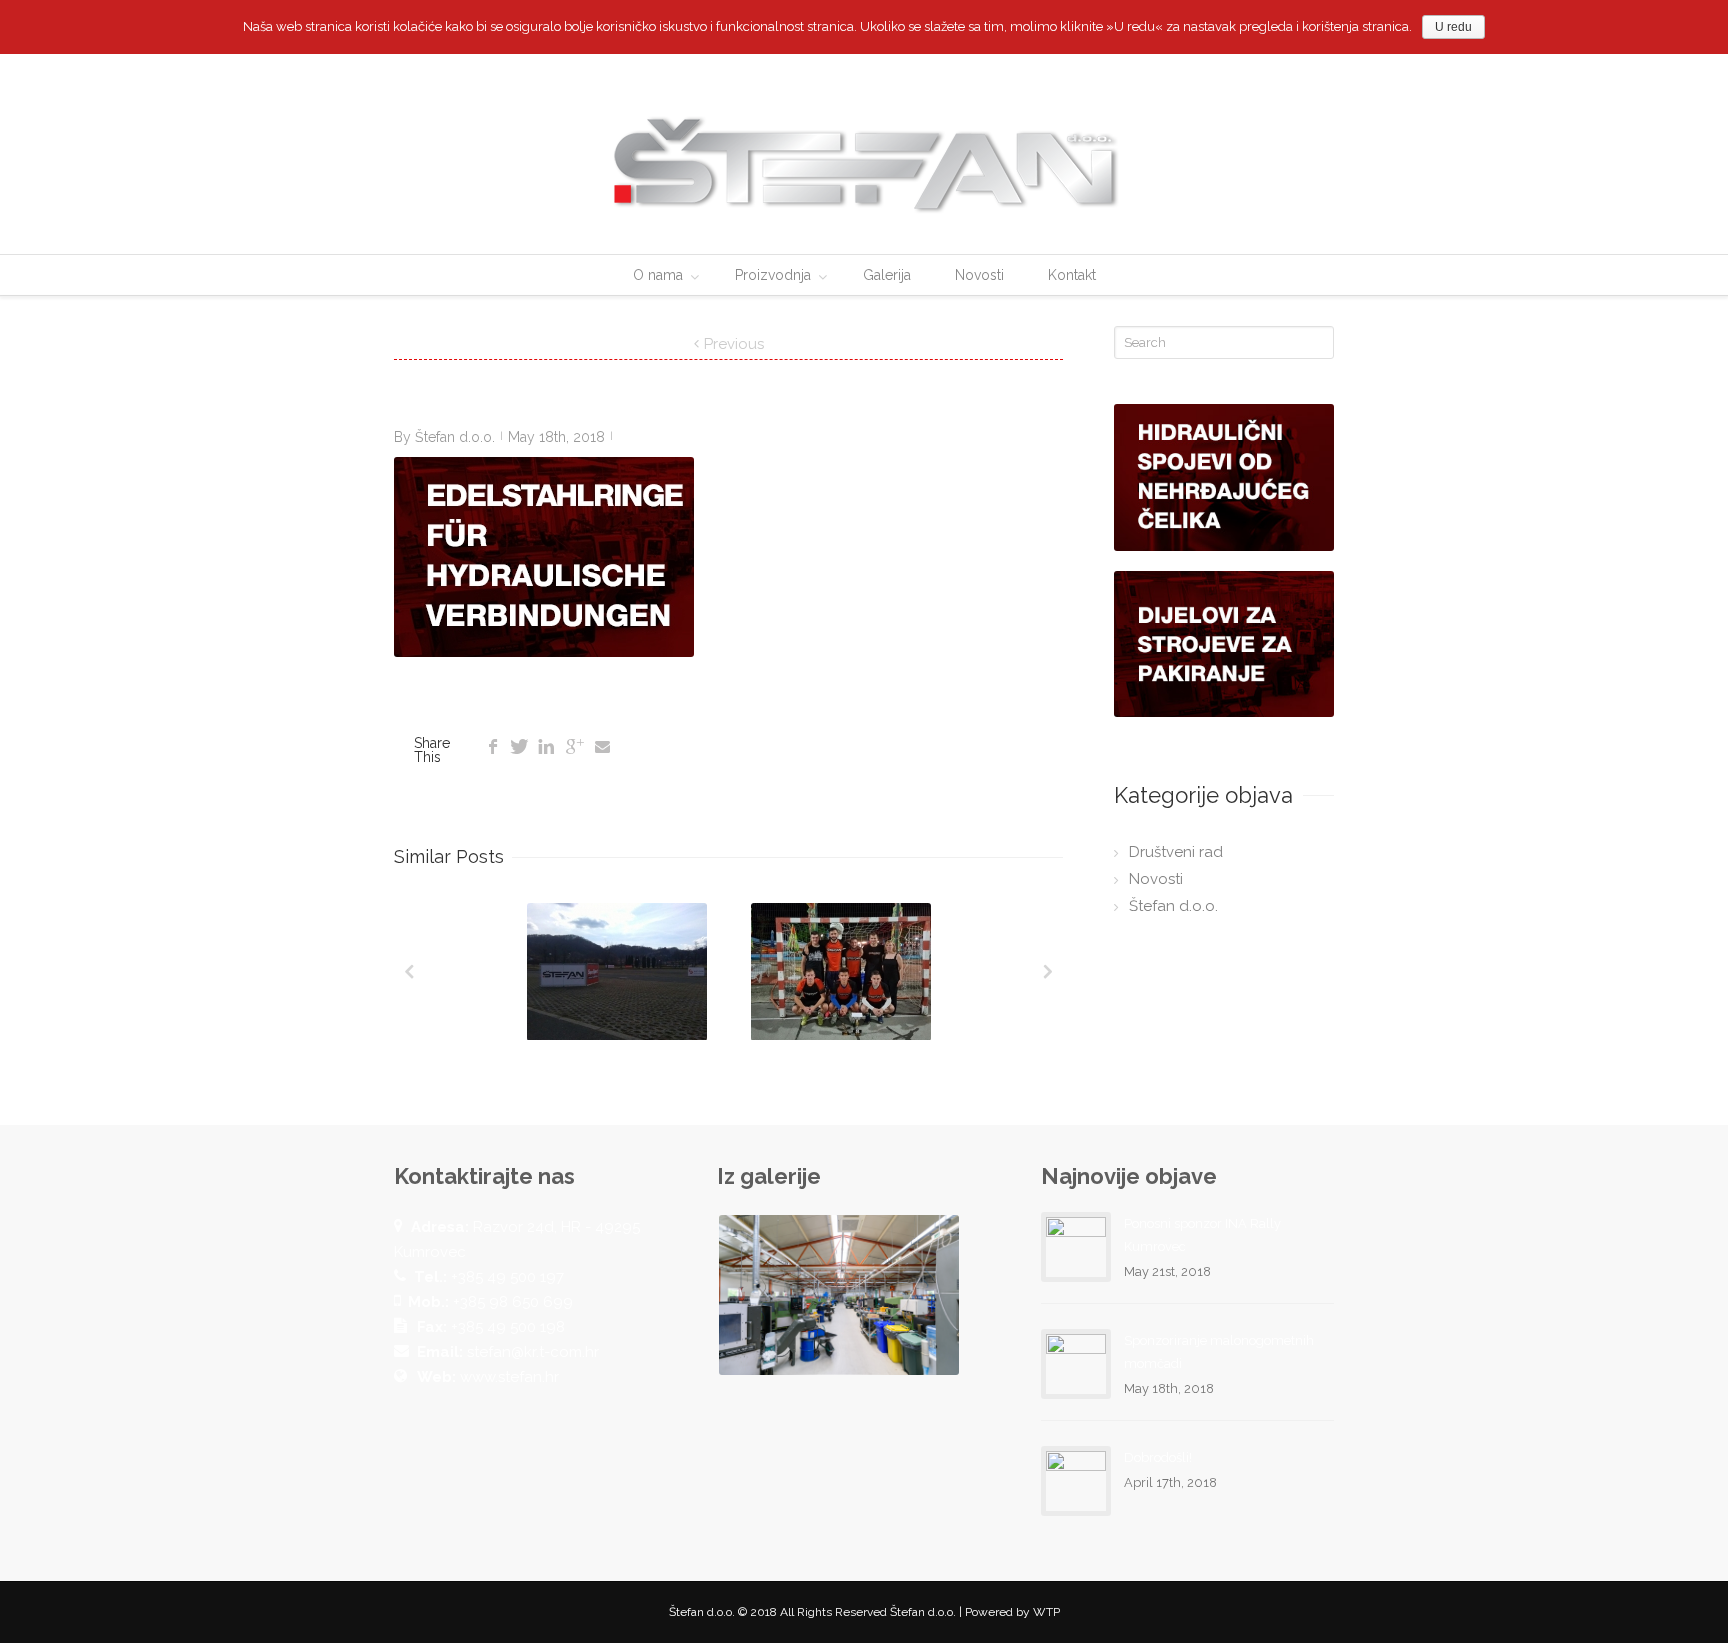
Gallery (619, 976)
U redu (1453, 27)
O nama (658, 275)
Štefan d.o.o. (455, 437)
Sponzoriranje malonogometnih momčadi (1219, 1352)
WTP (1046, 1612)
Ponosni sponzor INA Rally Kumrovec (1202, 1235)
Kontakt (1072, 275)
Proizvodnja (773, 275)
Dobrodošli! (1158, 1457)
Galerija (887, 275)
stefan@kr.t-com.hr (533, 1352)
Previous (734, 344)
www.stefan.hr (509, 1377)
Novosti (979, 275)
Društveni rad (1176, 852)
